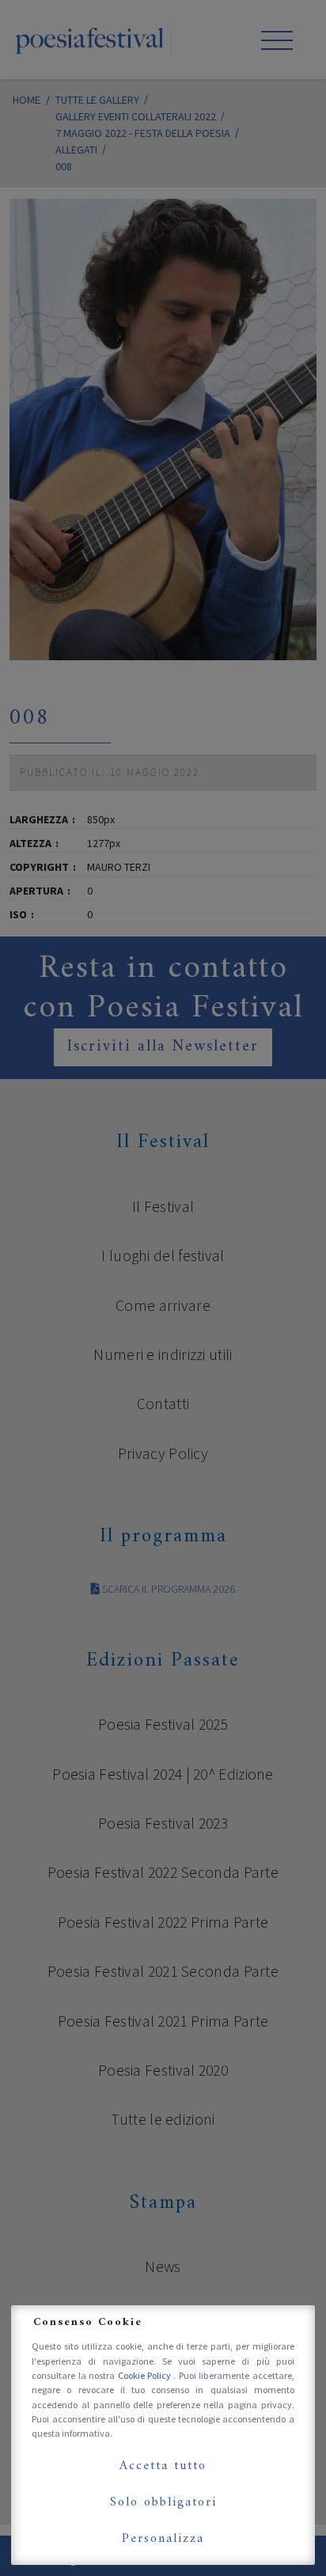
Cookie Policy (146, 2375)
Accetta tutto (163, 2466)
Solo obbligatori (163, 2502)
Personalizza (163, 2539)
